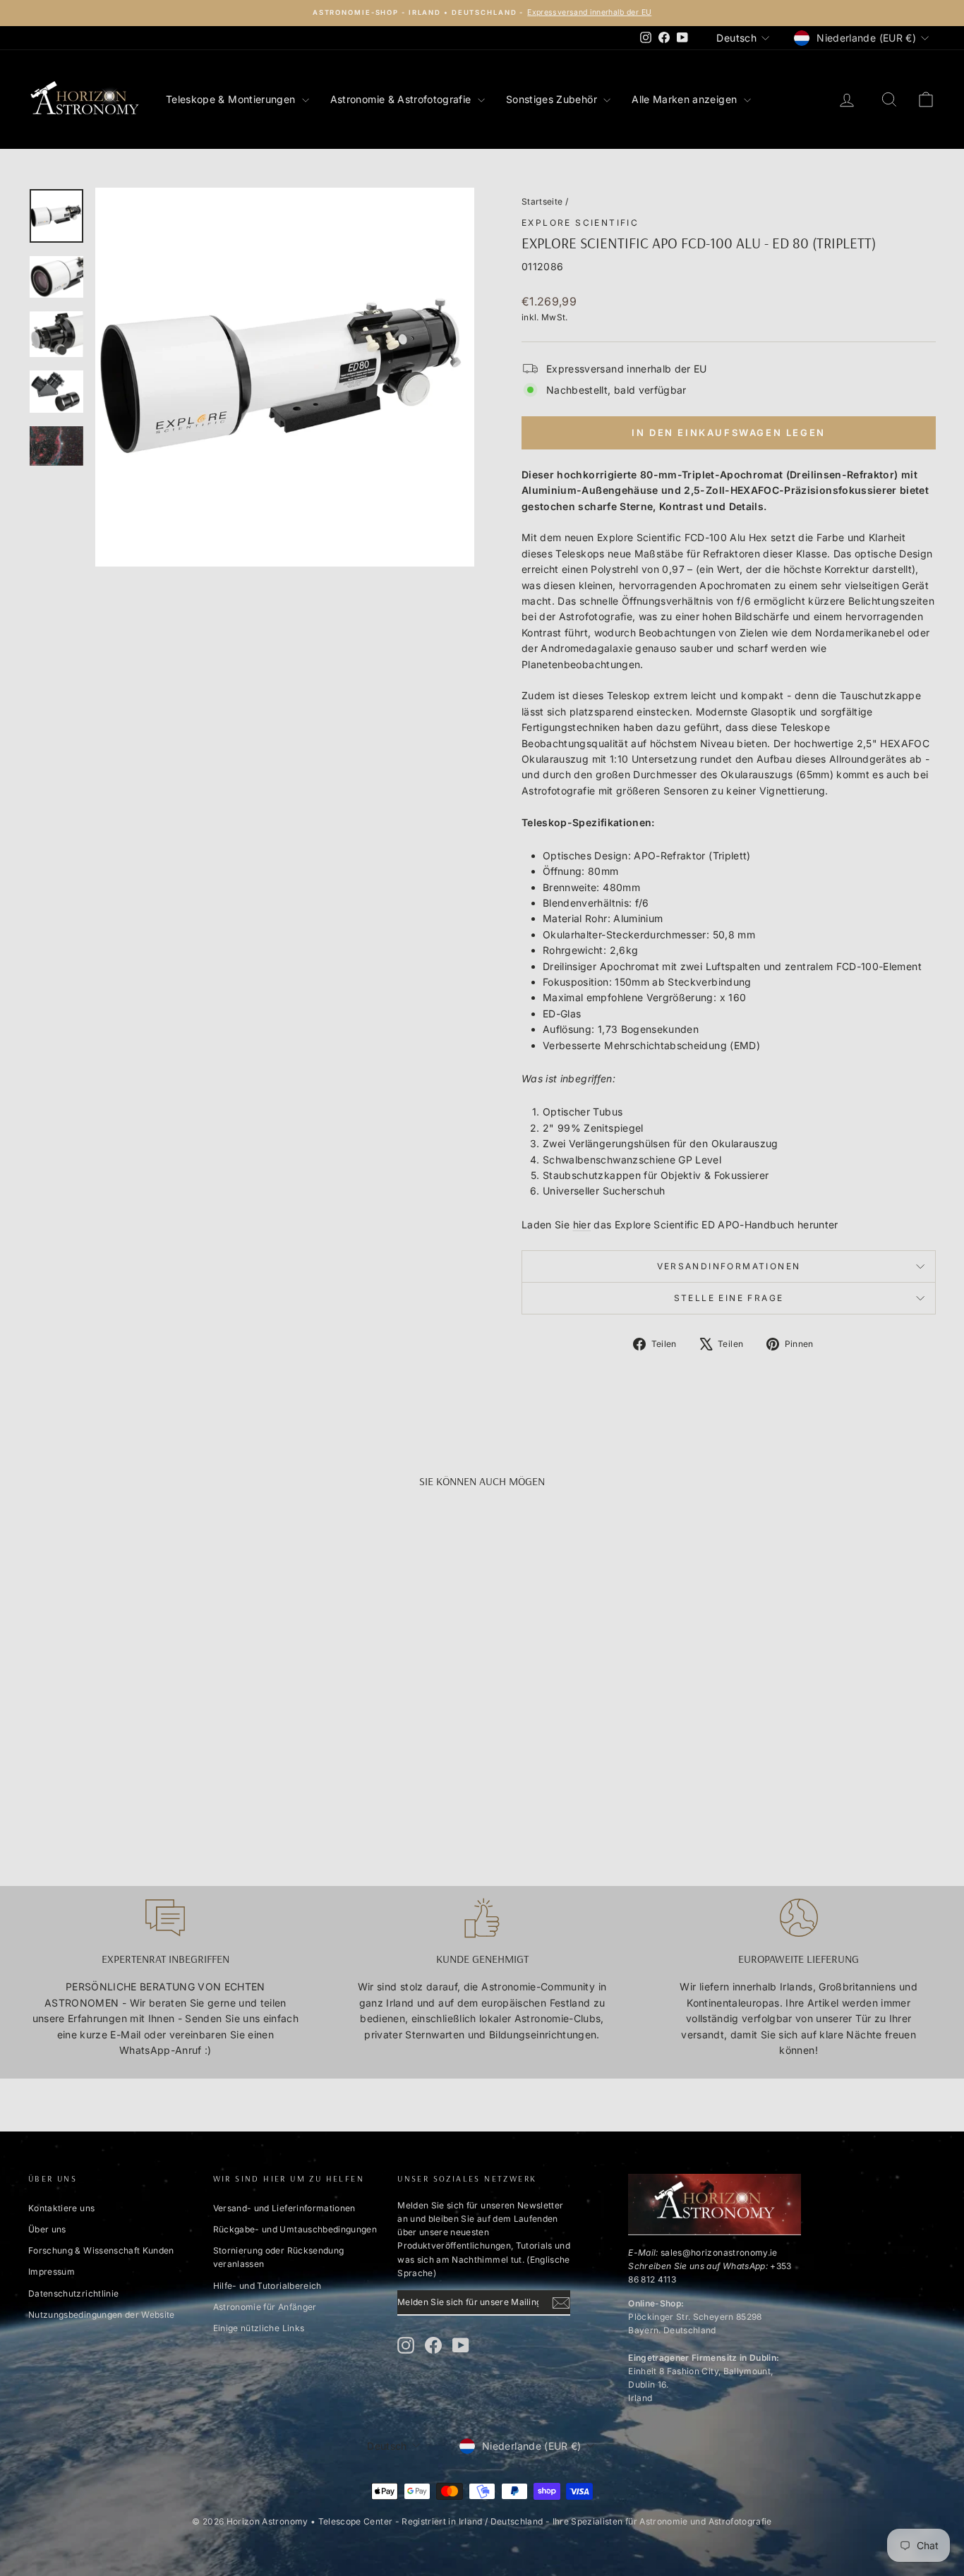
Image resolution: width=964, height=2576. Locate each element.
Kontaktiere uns (61, 2208)
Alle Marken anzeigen (686, 99)
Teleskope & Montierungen (232, 99)
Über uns (47, 2229)
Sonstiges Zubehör (553, 99)
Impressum (52, 2272)
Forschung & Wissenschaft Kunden (101, 2250)
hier (582, 1224)
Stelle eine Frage (729, 1298)
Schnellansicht (136, 1724)
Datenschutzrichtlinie (73, 2293)
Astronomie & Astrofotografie (402, 99)
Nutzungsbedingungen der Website (102, 2315)
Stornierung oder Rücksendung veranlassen (279, 2257)
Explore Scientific (580, 223)
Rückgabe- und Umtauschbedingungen (295, 2229)
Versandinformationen (729, 1266)
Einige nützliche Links (259, 2328)
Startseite (542, 201)
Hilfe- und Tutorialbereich (267, 2286)
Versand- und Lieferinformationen (284, 2208)
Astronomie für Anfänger (265, 2307)
